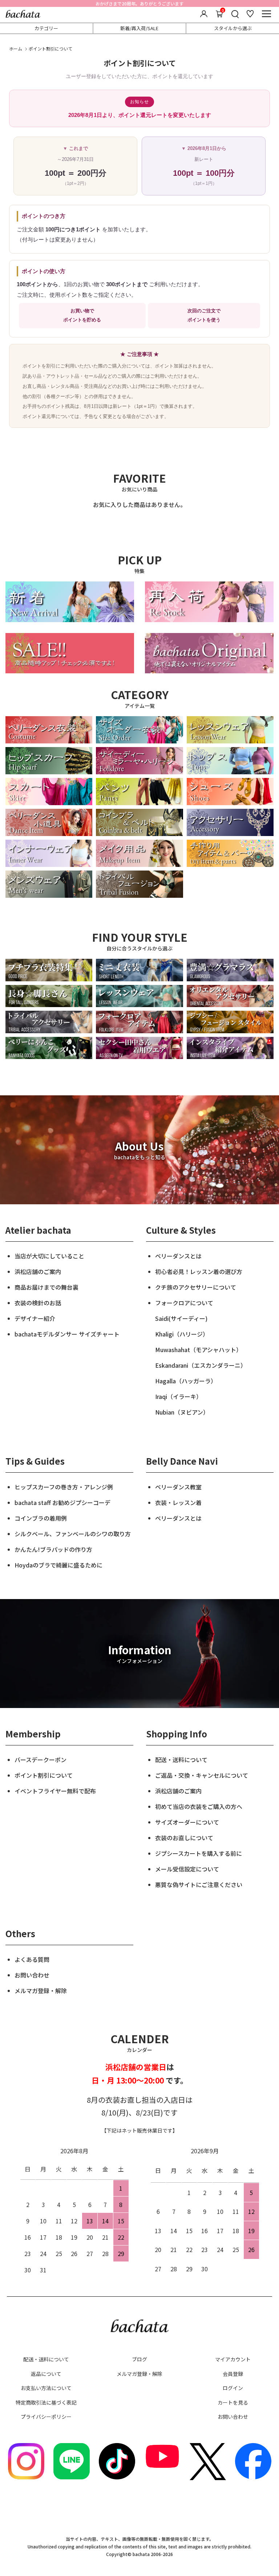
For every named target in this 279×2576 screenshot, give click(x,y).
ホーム (16, 48)
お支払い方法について (46, 2388)
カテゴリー (46, 28)
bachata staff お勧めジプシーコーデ (62, 1502)
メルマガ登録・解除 (41, 1991)
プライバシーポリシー (46, 2417)
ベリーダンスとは (178, 1256)
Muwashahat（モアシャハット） (199, 1350)
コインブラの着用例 (41, 1518)
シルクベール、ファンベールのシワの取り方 (73, 1534)
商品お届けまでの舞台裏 (46, 1287)
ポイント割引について (44, 1775)
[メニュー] (266, 14)
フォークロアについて (184, 1303)
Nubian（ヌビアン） (182, 1412)
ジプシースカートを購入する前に (199, 1853)
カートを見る (233, 2402)
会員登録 (233, 2374)
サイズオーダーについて (187, 1822)
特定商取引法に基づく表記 (46, 2402)
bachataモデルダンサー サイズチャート (67, 1334)
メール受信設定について (187, 1869)
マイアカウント (233, 2359)
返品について (46, 2374)
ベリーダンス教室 (178, 1487)
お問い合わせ (32, 1975)
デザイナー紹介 (35, 1318)
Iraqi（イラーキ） (179, 1396)
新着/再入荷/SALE (139, 28)
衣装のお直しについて (184, 1838)
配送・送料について (181, 1760)
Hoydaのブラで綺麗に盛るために (58, 1565)
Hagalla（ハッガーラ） (186, 1381)
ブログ (139, 2359)
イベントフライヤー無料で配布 (55, 1791)
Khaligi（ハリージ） (182, 1334)
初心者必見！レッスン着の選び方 (199, 1271)
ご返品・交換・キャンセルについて (202, 1775)
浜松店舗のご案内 (38, 1271)
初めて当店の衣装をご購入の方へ (199, 1806)
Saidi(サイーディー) (181, 1318)
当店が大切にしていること (49, 1256)
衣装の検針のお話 (38, 1303)
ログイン (233, 2388)
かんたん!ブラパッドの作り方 (53, 1549)
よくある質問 (32, 1959)
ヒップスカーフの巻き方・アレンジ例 (64, 1487)
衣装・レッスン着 (178, 1502)
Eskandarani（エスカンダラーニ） (201, 1365)
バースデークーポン (41, 1760)
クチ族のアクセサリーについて (196, 1287)
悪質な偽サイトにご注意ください (199, 1885)
